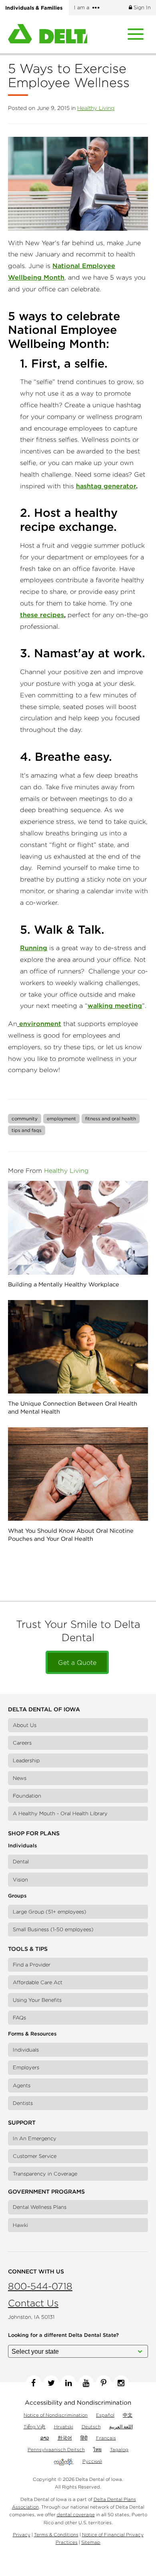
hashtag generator (106, 486)
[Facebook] (34, 2383)
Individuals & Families (34, 8)
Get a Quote (77, 1662)
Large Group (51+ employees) (50, 1912)
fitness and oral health (111, 1118)
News (20, 1778)
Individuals (26, 2050)
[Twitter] (51, 2383)
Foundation (27, 1796)
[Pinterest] (104, 2383)
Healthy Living (96, 108)
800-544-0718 (40, 2286)
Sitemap (91, 2542)
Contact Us (33, 2303)
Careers (22, 1743)
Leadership (26, 1760)
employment (61, 1118)
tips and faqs (27, 1130)
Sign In (141, 7)
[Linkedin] (68, 2383)
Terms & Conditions (56, 2534)
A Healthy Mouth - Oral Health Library (60, 1813)
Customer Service (35, 2156)
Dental (21, 1862)
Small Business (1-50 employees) (53, 1929)
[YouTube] (86, 2383)
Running (34, 948)
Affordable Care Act (38, 1982)
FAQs (19, 2018)
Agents (22, 2085)
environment (40, 1024)
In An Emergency (35, 2138)
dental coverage (76, 2514)
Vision (20, 1880)
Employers (26, 2067)
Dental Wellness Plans (40, 2207)
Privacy (22, 2534)
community (25, 1118)
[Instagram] (121, 2383)
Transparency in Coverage (45, 2174)
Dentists (23, 2103)
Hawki (20, 2225)
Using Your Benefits (37, 2000)
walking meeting (115, 1006)
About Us (25, 1725)
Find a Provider (32, 1965)
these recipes (42, 615)
